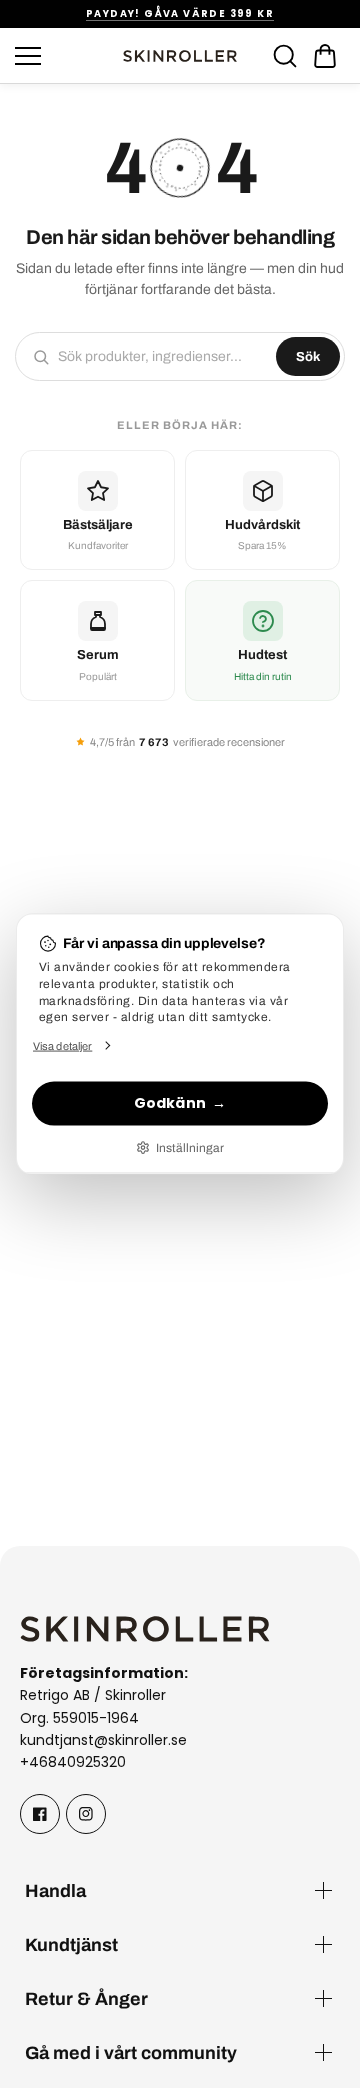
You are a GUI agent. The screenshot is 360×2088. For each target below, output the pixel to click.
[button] (325, 56)
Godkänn (170, 1103)
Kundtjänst (71, 1944)
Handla (55, 1890)
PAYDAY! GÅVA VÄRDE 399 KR (180, 13)
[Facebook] (40, 1814)
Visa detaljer (62, 1045)
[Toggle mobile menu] (62, 56)
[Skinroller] (180, 56)
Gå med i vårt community (131, 2052)
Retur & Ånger (86, 1998)
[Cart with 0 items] (325, 56)
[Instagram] (86, 1814)
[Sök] (285, 56)
